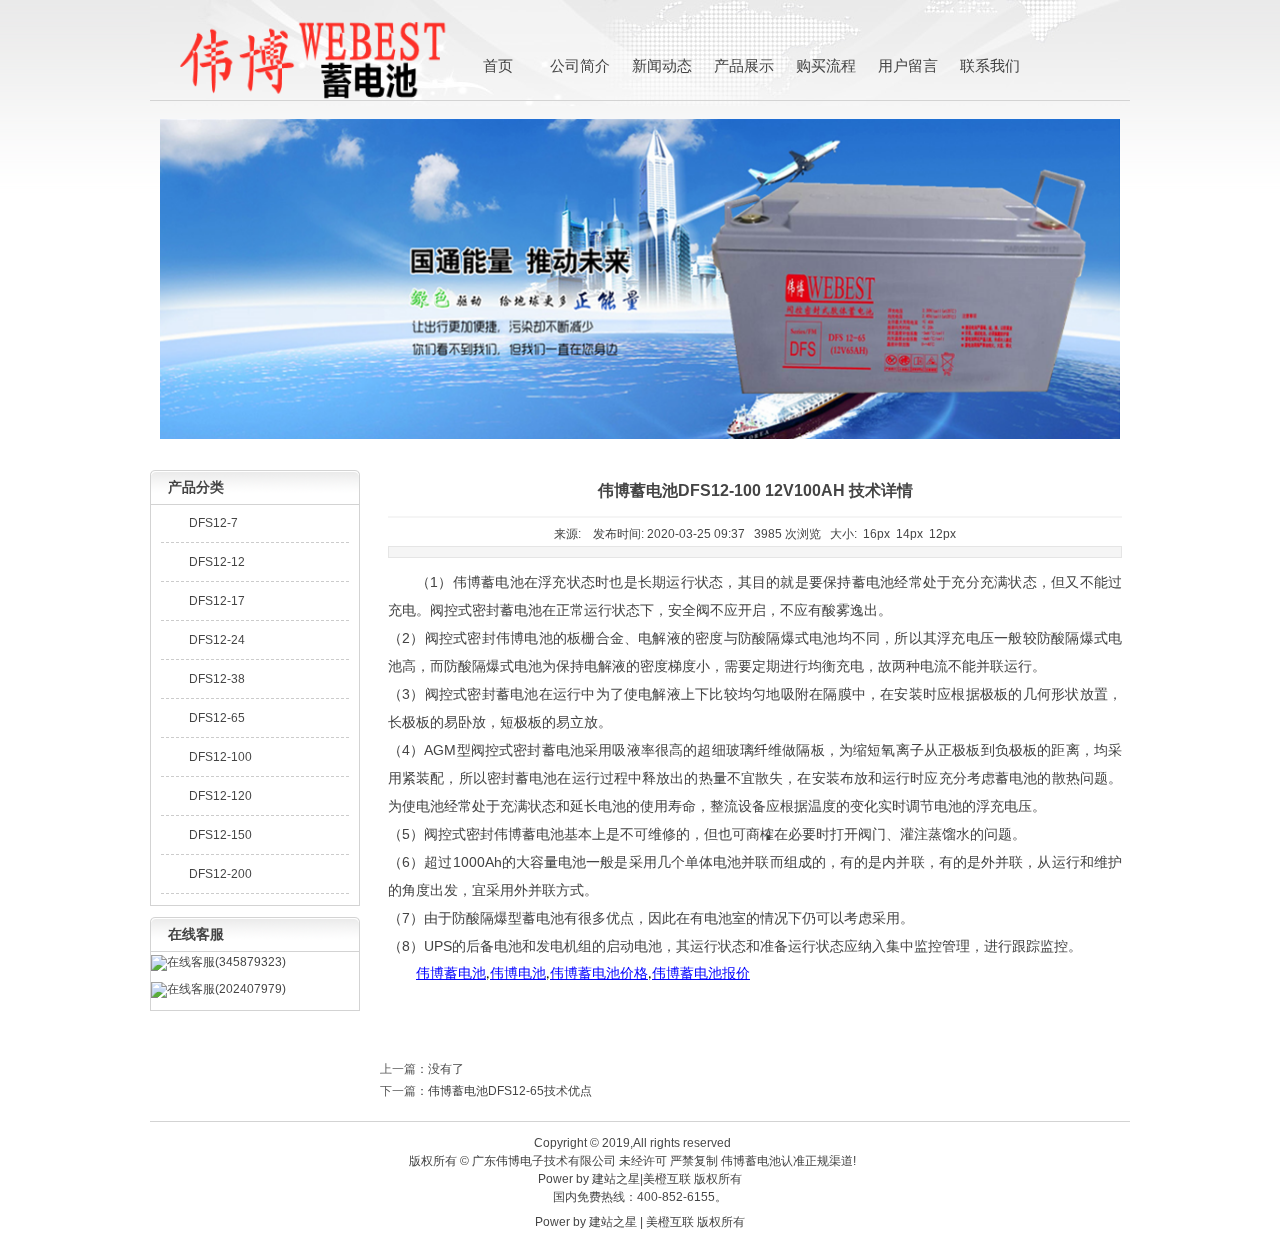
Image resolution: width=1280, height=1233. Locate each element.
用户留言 (908, 66)
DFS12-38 (217, 679)
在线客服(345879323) (226, 962)
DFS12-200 (220, 874)
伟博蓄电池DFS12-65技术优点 (510, 1091)
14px (909, 534)
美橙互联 (667, 1179)
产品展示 (744, 66)
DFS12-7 (213, 523)
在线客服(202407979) (226, 989)
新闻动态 (662, 66)
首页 (498, 66)
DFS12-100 (220, 757)
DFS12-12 (217, 562)
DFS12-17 (217, 601)
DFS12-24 (217, 640)
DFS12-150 (220, 835)
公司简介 (580, 66)
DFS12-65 (217, 718)
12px (942, 534)
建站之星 (616, 1179)
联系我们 (990, 66)
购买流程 (826, 66)
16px (876, 534)
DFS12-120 (220, 796)
